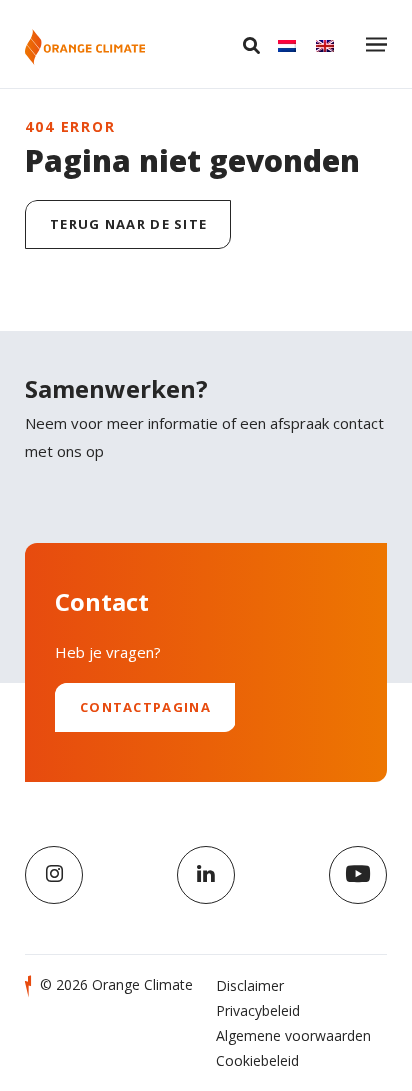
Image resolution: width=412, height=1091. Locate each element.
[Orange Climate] (85, 47)
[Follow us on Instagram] (54, 875)
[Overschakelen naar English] (325, 45)
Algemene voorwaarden (293, 1035)
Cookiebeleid (257, 1060)
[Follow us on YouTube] (358, 875)
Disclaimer (250, 985)
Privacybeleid (258, 1010)
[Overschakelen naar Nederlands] (287, 45)
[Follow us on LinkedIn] (206, 875)
